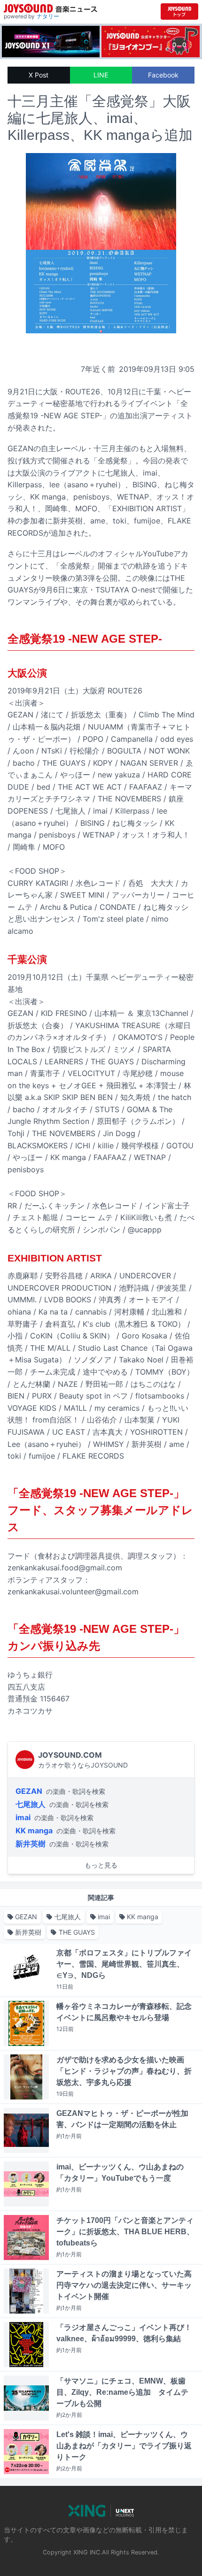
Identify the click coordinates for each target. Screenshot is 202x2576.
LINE (101, 75)
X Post (39, 75)
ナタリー (48, 16)
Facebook (163, 75)
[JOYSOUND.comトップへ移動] (179, 12)
